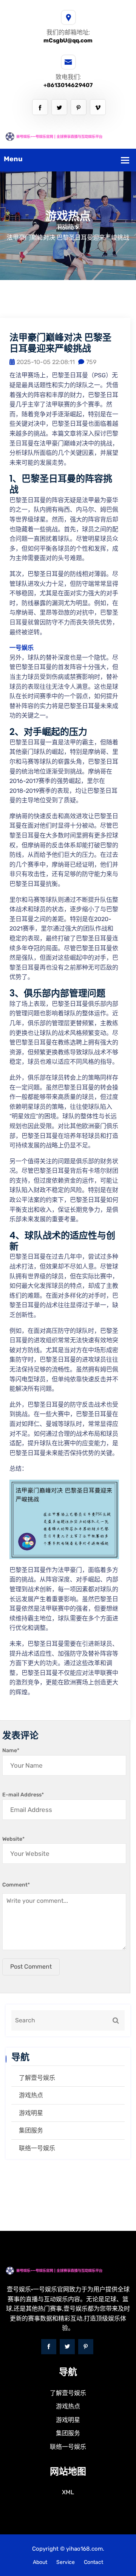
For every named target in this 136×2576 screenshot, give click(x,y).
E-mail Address (23, 1795)
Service (66, 2562)
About (40, 2562)
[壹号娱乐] (68, 136)
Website (13, 1839)
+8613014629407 (68, 85)
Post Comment (31, 1967)
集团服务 (31, 2130)
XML (68, 2492)
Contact (93, 2562)
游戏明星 (31, 2113)
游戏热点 (31, 2095)
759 (91, 362)
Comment (16, 1885)
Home (66, 228)
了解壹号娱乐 (37, 2078)
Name (11, 1750)
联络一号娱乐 (37, 2148)
